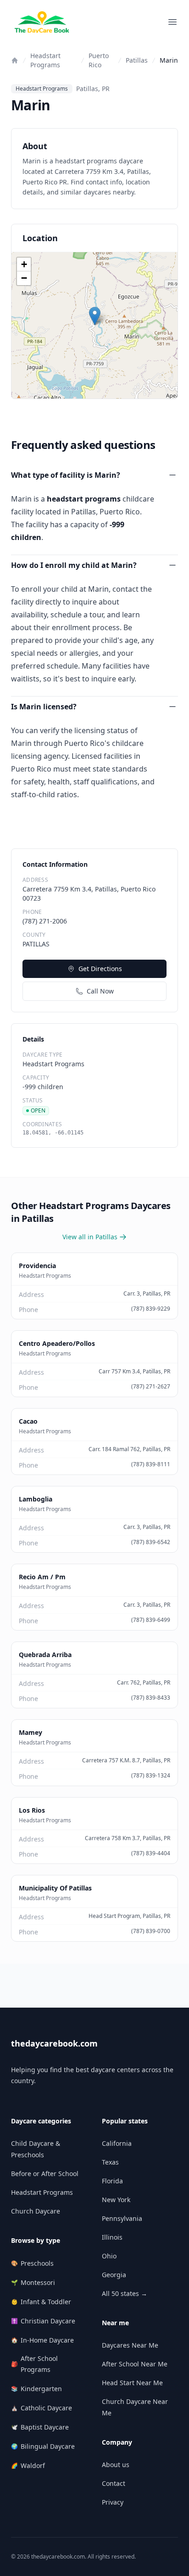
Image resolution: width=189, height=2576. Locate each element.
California (117, 2143)
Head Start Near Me (132, 2383)
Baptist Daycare (40, 2427)
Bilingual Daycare (43, 2446)
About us (116, 2465)
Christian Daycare (43, 2321)
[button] (95, 316)
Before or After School (45, 2174)
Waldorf (28, 2465)
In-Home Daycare (42, 2340)
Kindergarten (36, 2389)
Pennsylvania (122, 2218)
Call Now (100, 991)
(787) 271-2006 (45, 921)
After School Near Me (135, 2364)
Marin (169, 60)
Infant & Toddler (41, 2302)
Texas (110, 2162)
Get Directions (100, 969)
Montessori (33, 2282)
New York (116, 2200)
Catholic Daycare (42, 2408)
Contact (114, 2483)
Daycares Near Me (130, 2345)
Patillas (137, 60)
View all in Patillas (90, 1237)
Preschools (32, 2263)
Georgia (114, 2275)
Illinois (112, 2237)
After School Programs (34, 2364)
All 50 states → (125, 2293)
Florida (112, 2181)
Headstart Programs (45, 60)
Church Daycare (36, 2211)
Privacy (113, 2502)
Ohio (109, 2256)
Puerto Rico (99, 60)
